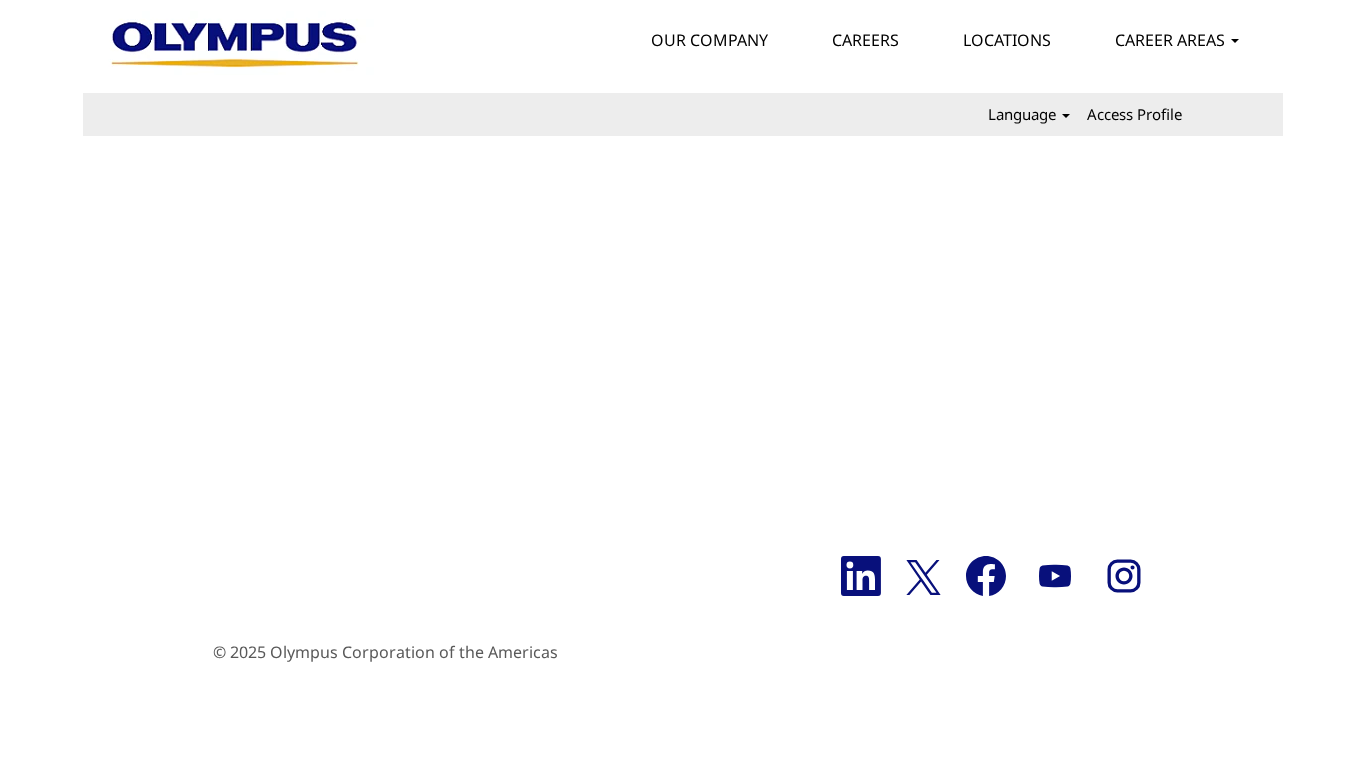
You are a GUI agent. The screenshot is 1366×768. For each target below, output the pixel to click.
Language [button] (1024, 114)
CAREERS (865, 40)
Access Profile (1134, 114)
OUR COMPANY (709, 40)
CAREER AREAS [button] (1172, 40)
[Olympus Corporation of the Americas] (236, 46)
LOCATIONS (1007, 40)
